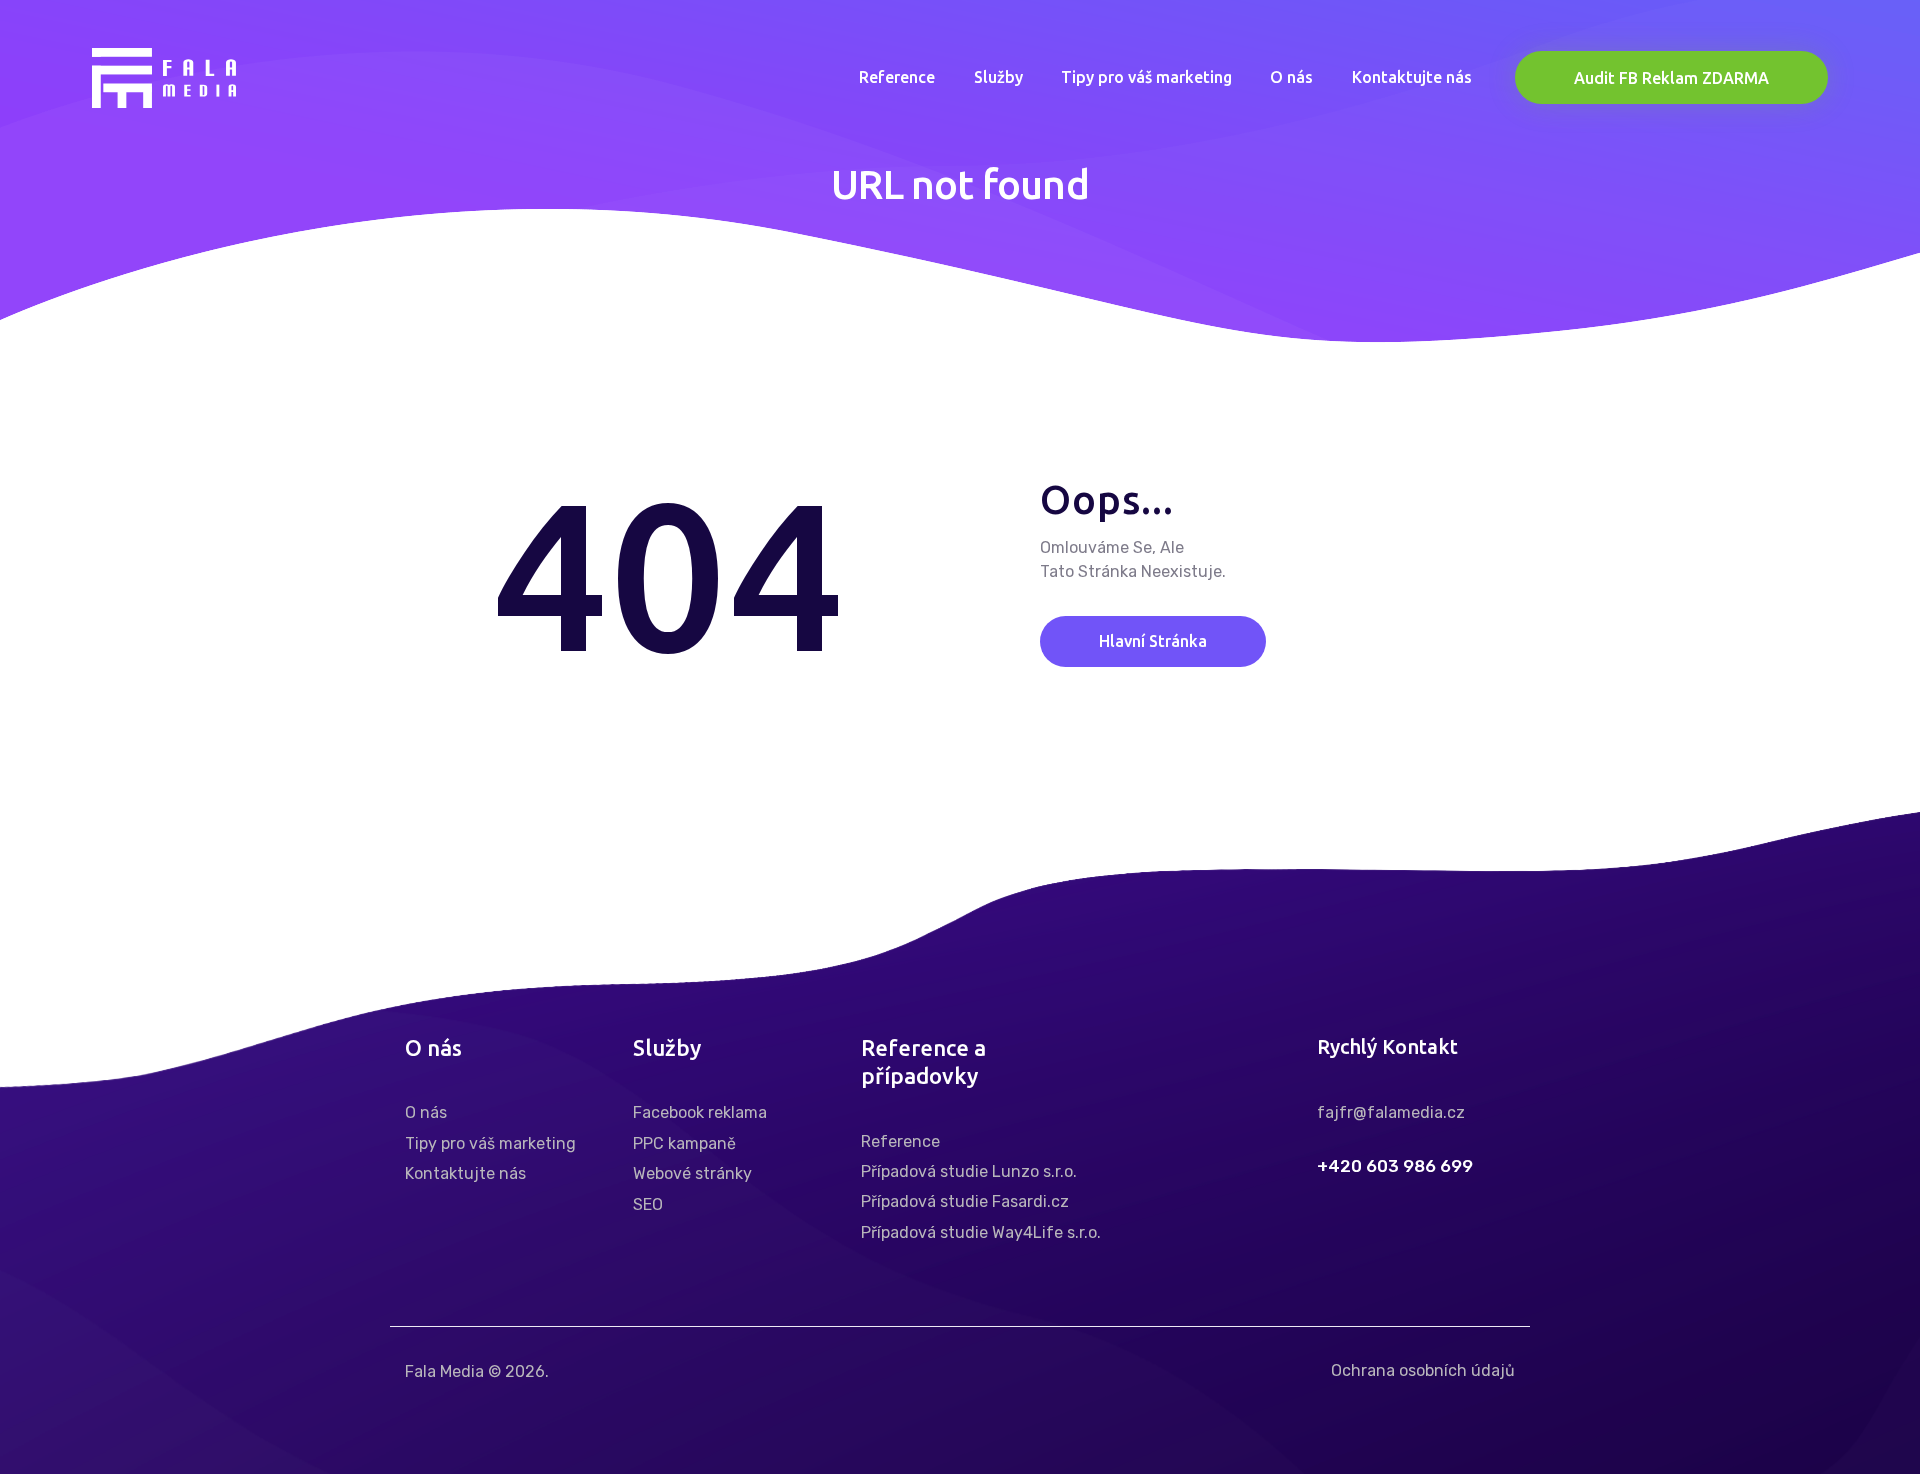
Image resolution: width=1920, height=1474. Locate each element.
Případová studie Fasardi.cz (965, 1201)
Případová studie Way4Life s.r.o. (981, 1232)
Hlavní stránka (1153, 641)
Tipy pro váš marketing (490, 1143)
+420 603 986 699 (1395, 1166)
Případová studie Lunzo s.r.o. (969, 1171)
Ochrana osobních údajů (1423, 1370)
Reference (900, 1141)
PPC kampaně (684, 1143)
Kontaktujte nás (465, 1173)
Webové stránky (692, 1173)
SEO (648, 1204)
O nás (426, 1112)
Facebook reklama (700, 1112)
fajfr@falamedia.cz (1391, 1112)
